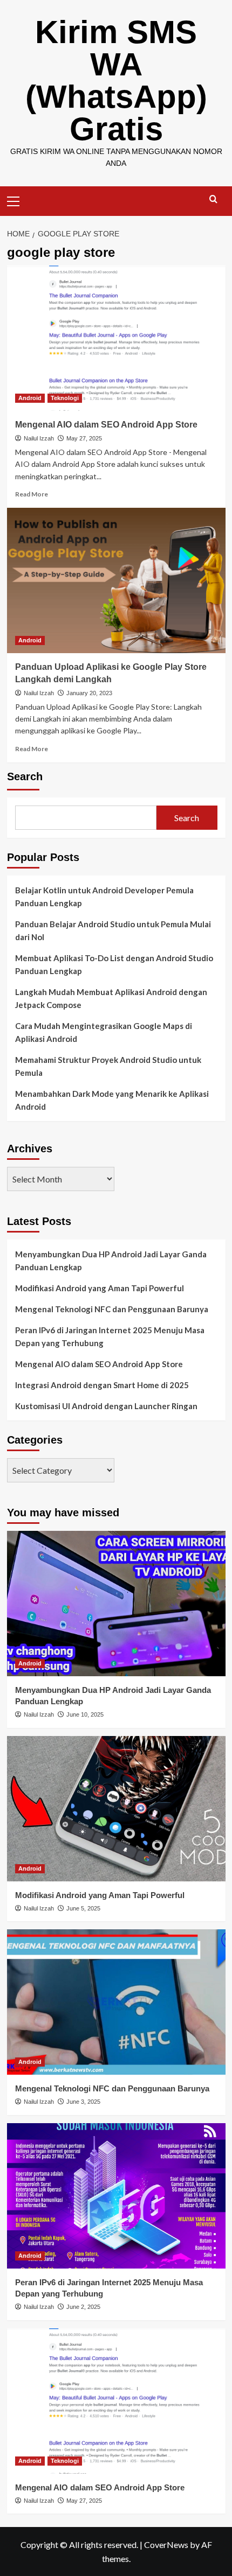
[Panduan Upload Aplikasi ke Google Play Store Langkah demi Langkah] (116, 580)
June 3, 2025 (83, 2102)
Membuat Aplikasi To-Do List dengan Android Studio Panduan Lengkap (114, 964)
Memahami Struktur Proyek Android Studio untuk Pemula (108, 1066)
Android (30, 398)
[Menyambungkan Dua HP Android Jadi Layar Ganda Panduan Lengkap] (116, 1604)
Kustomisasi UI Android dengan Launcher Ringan (106, 1406)
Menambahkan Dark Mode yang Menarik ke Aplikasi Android (112, 1100)
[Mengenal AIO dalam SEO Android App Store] (116, 338)
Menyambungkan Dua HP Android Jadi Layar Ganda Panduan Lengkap (111, 1261)
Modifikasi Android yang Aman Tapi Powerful (100, 1288)
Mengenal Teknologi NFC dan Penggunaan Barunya (112, 1309)
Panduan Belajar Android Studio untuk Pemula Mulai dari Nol (113, 930)
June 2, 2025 (83, 2307)
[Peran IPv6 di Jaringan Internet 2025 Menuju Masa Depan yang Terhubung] (116, 2196)
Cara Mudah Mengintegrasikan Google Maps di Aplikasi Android (104, 1032)
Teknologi (65, 398)
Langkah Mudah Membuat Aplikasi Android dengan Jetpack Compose (111, 998)
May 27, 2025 (84, 438)
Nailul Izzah (39, 438)
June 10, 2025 (85, 1714)
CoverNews (166, 2544)
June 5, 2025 (83, 1908)
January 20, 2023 (89, 693)
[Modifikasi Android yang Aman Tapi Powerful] (116, 1809)
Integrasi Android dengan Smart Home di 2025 (102, 1385)
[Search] (213, 199)
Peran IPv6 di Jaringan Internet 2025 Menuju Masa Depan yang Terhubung (110, 1336)
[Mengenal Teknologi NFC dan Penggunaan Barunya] (116, 2002)
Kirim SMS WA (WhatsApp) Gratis (116, 80)
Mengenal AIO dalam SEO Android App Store (106, 425)
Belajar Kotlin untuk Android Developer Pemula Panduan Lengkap (104, 897)
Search (25, 776)
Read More (32, 494)
